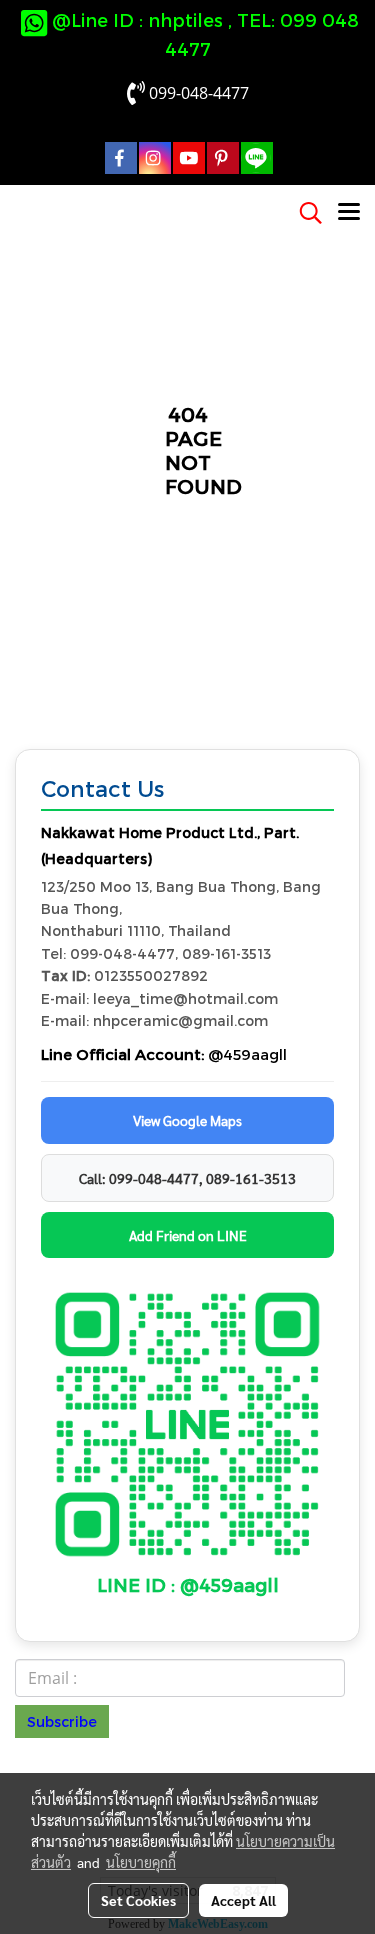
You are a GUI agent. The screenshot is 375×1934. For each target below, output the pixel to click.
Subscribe (62, 1721)
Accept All (243, 1900)
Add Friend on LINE (188, 1235)
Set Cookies (138, 1900)
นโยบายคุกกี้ (141, 1862)
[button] (304, 213)
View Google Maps (187, 1120)
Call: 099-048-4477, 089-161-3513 (187, 1178)
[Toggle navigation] (349, 213)
